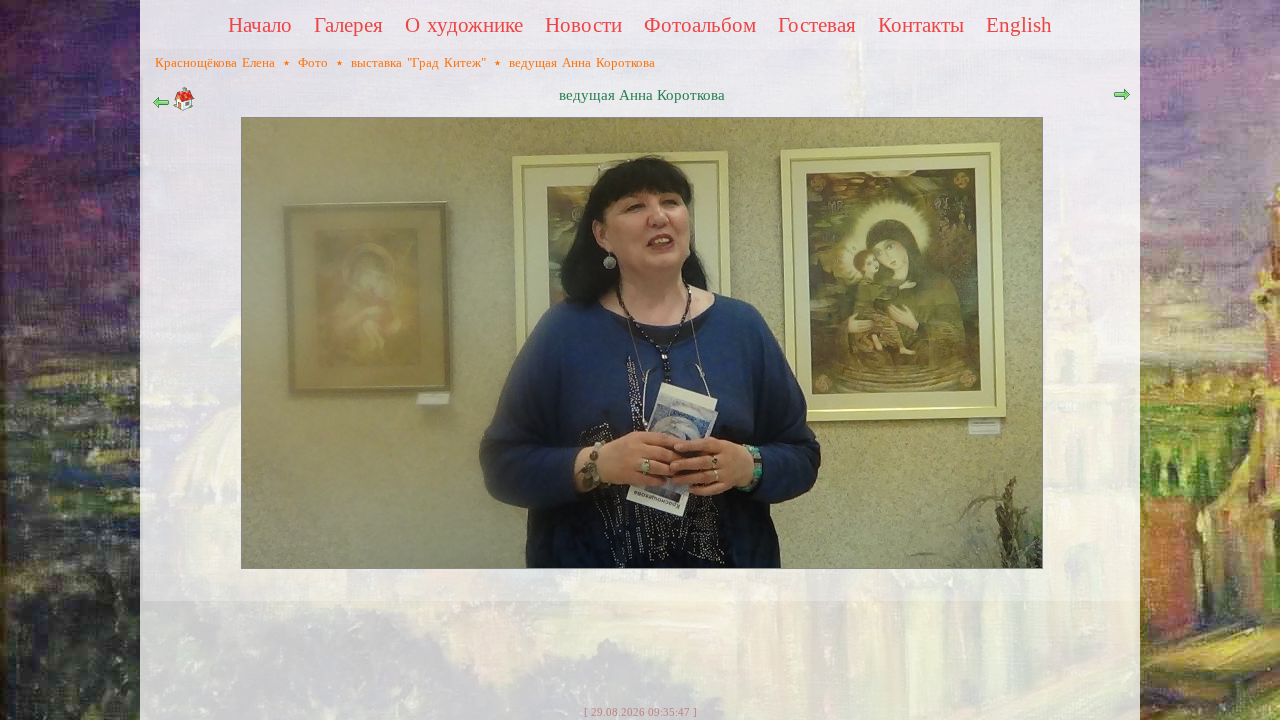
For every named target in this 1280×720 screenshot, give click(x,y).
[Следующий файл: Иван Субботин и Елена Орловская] (1122, 99)
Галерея (348, 25)
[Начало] (184, 107)
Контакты (921, 25)
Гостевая (817, 25)
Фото (313, 62)
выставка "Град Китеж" (418, 62)
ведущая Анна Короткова (582, 62)
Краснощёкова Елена (215, 62)
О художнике (464, 25)
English (1019, 25)
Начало (260, 25)
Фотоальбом (700, 25)
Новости (583, 25)
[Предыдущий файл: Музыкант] (161, 107)
